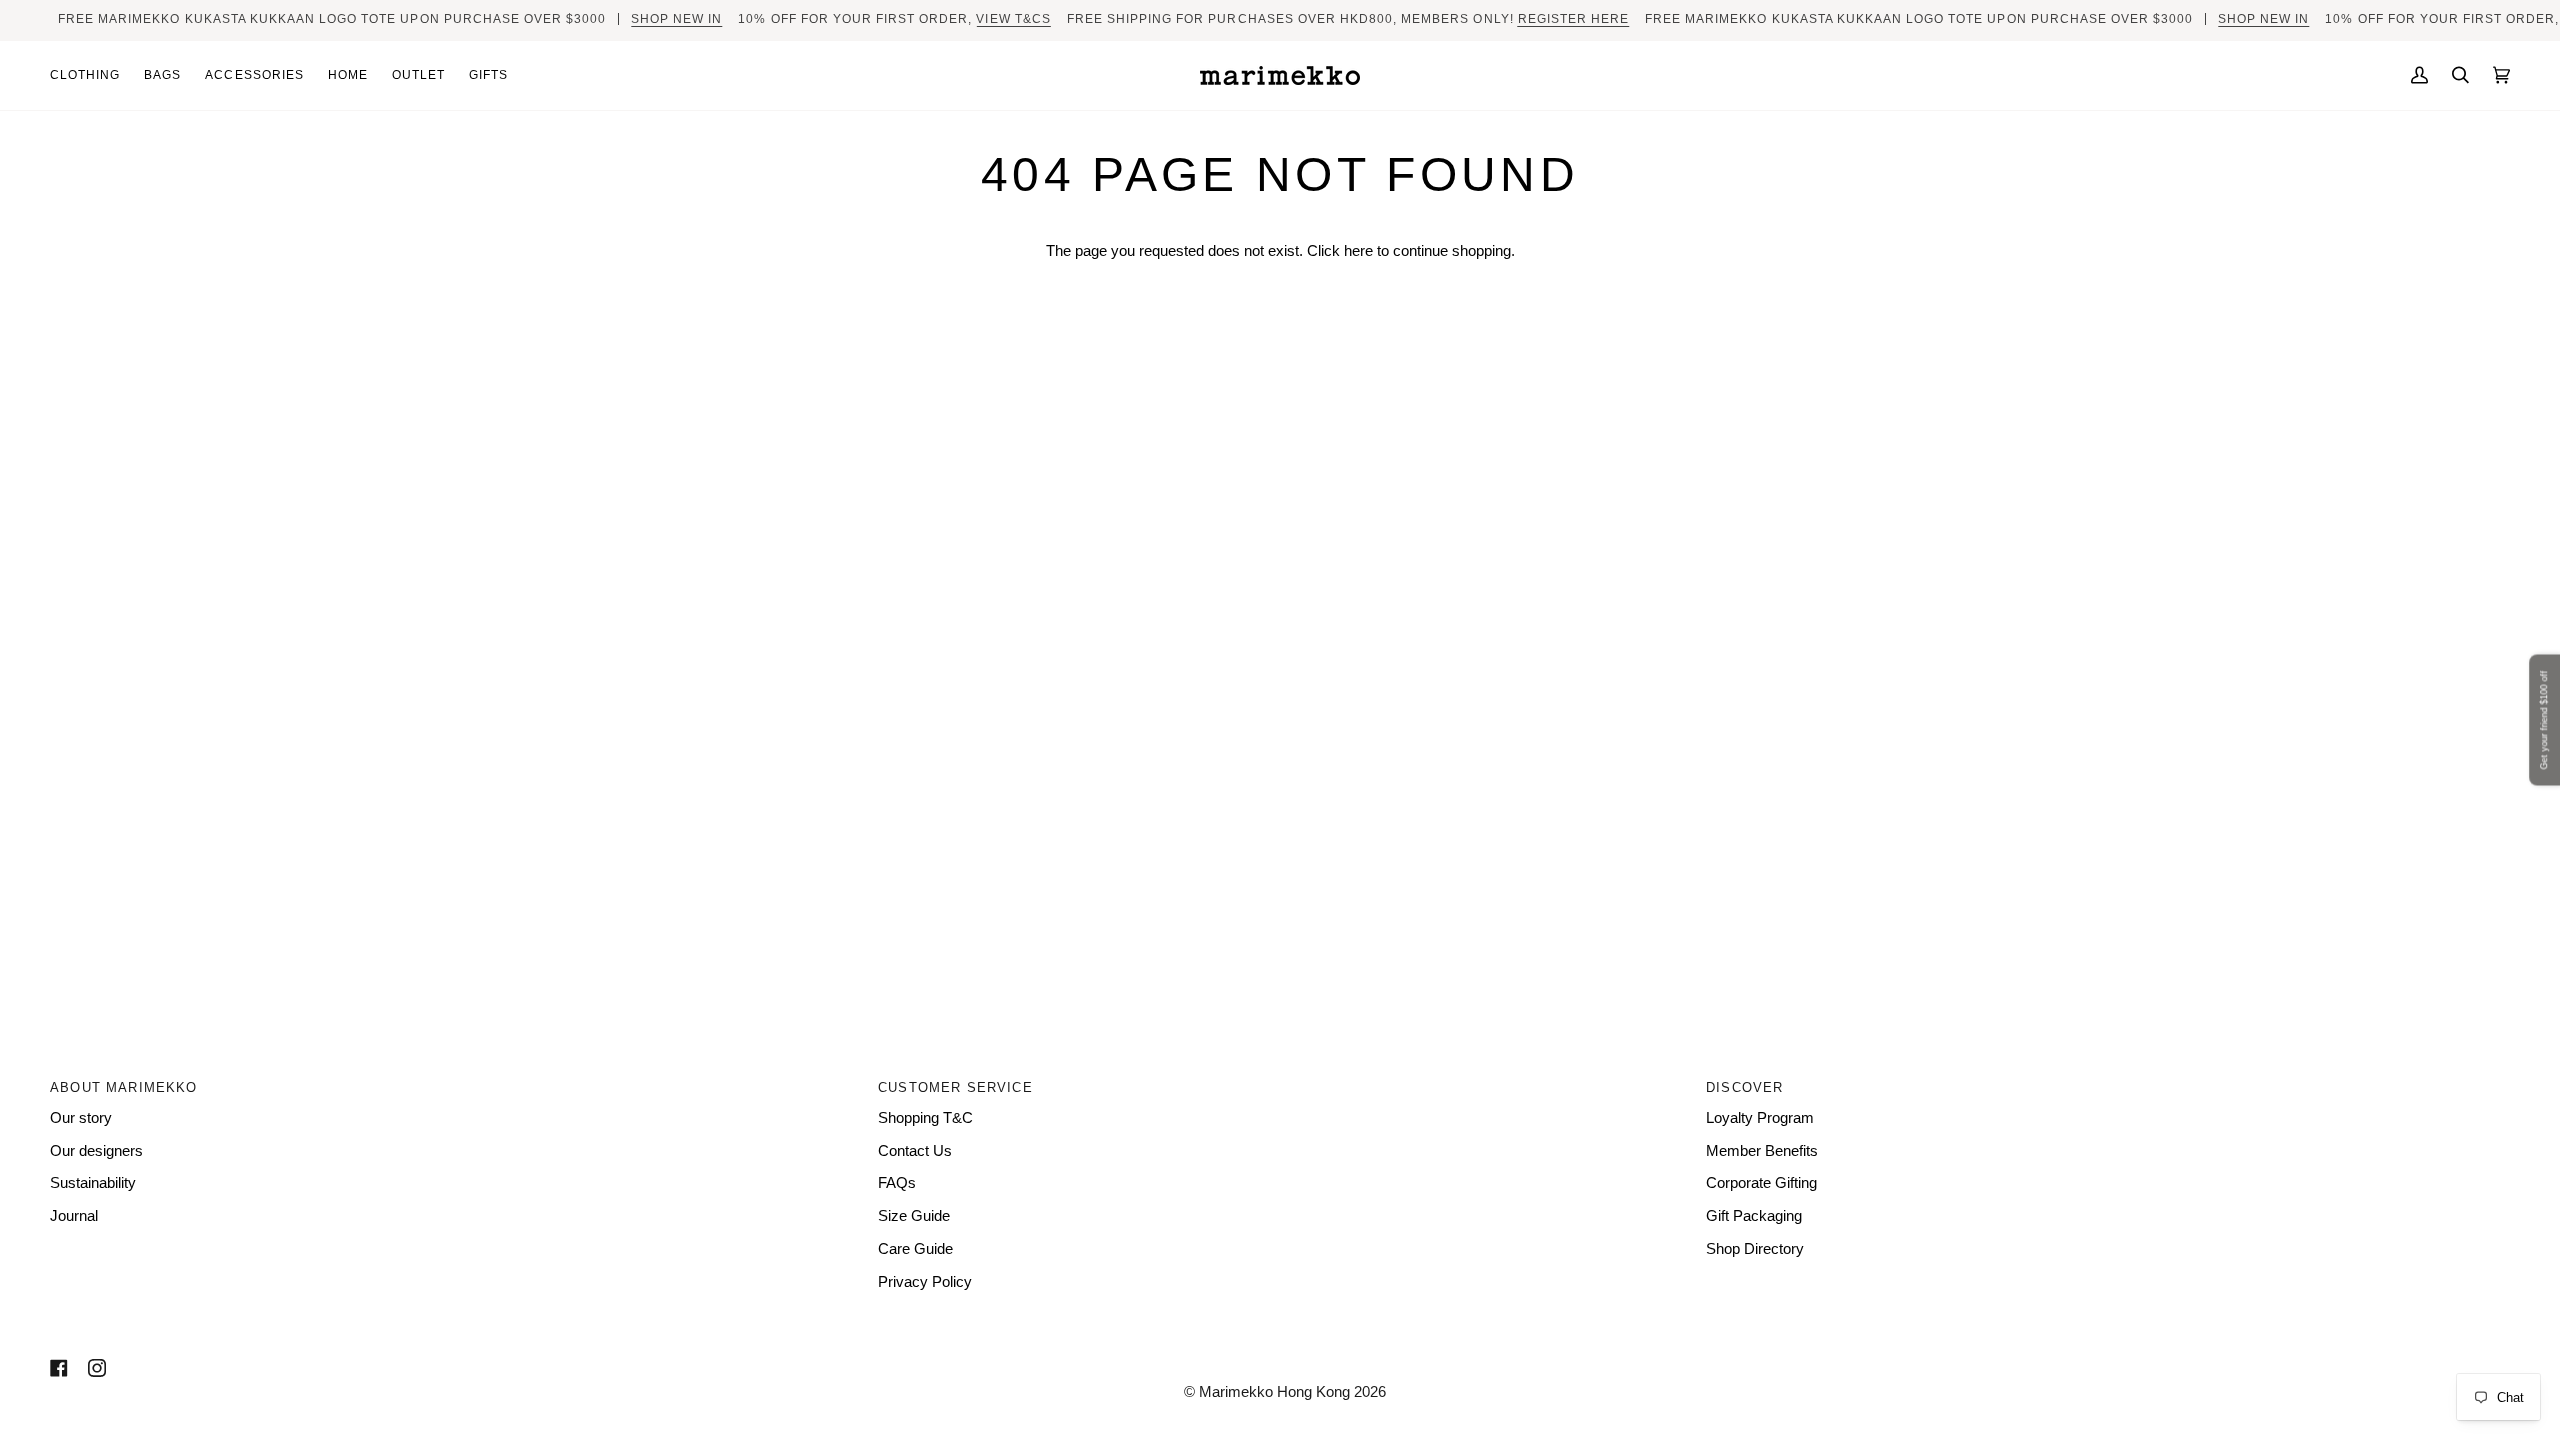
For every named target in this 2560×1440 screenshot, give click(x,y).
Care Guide (915, 1249)
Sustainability (93, 1183)
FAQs (897, 1183)
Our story (81, 1118)
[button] (91, 75)
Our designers (96, 1151)
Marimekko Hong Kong (1272, 1392)
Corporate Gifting (1761, 1183)
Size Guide (914, 1216)
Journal (74, 1216)
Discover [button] (1744, 1087)
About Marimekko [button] (124, 1087)
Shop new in (676, 19)
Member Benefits (1762, 1151)
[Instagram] (97, 1368)
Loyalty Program (1760, 1118)
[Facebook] (59, 1368)
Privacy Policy (925, 1282)
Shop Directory (1755, 1249)
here (1358, 251)
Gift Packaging (1754, 1216)
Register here (1573, 19)
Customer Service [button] (955, 1087)
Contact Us (915, 1151)
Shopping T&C (925, 1118)
